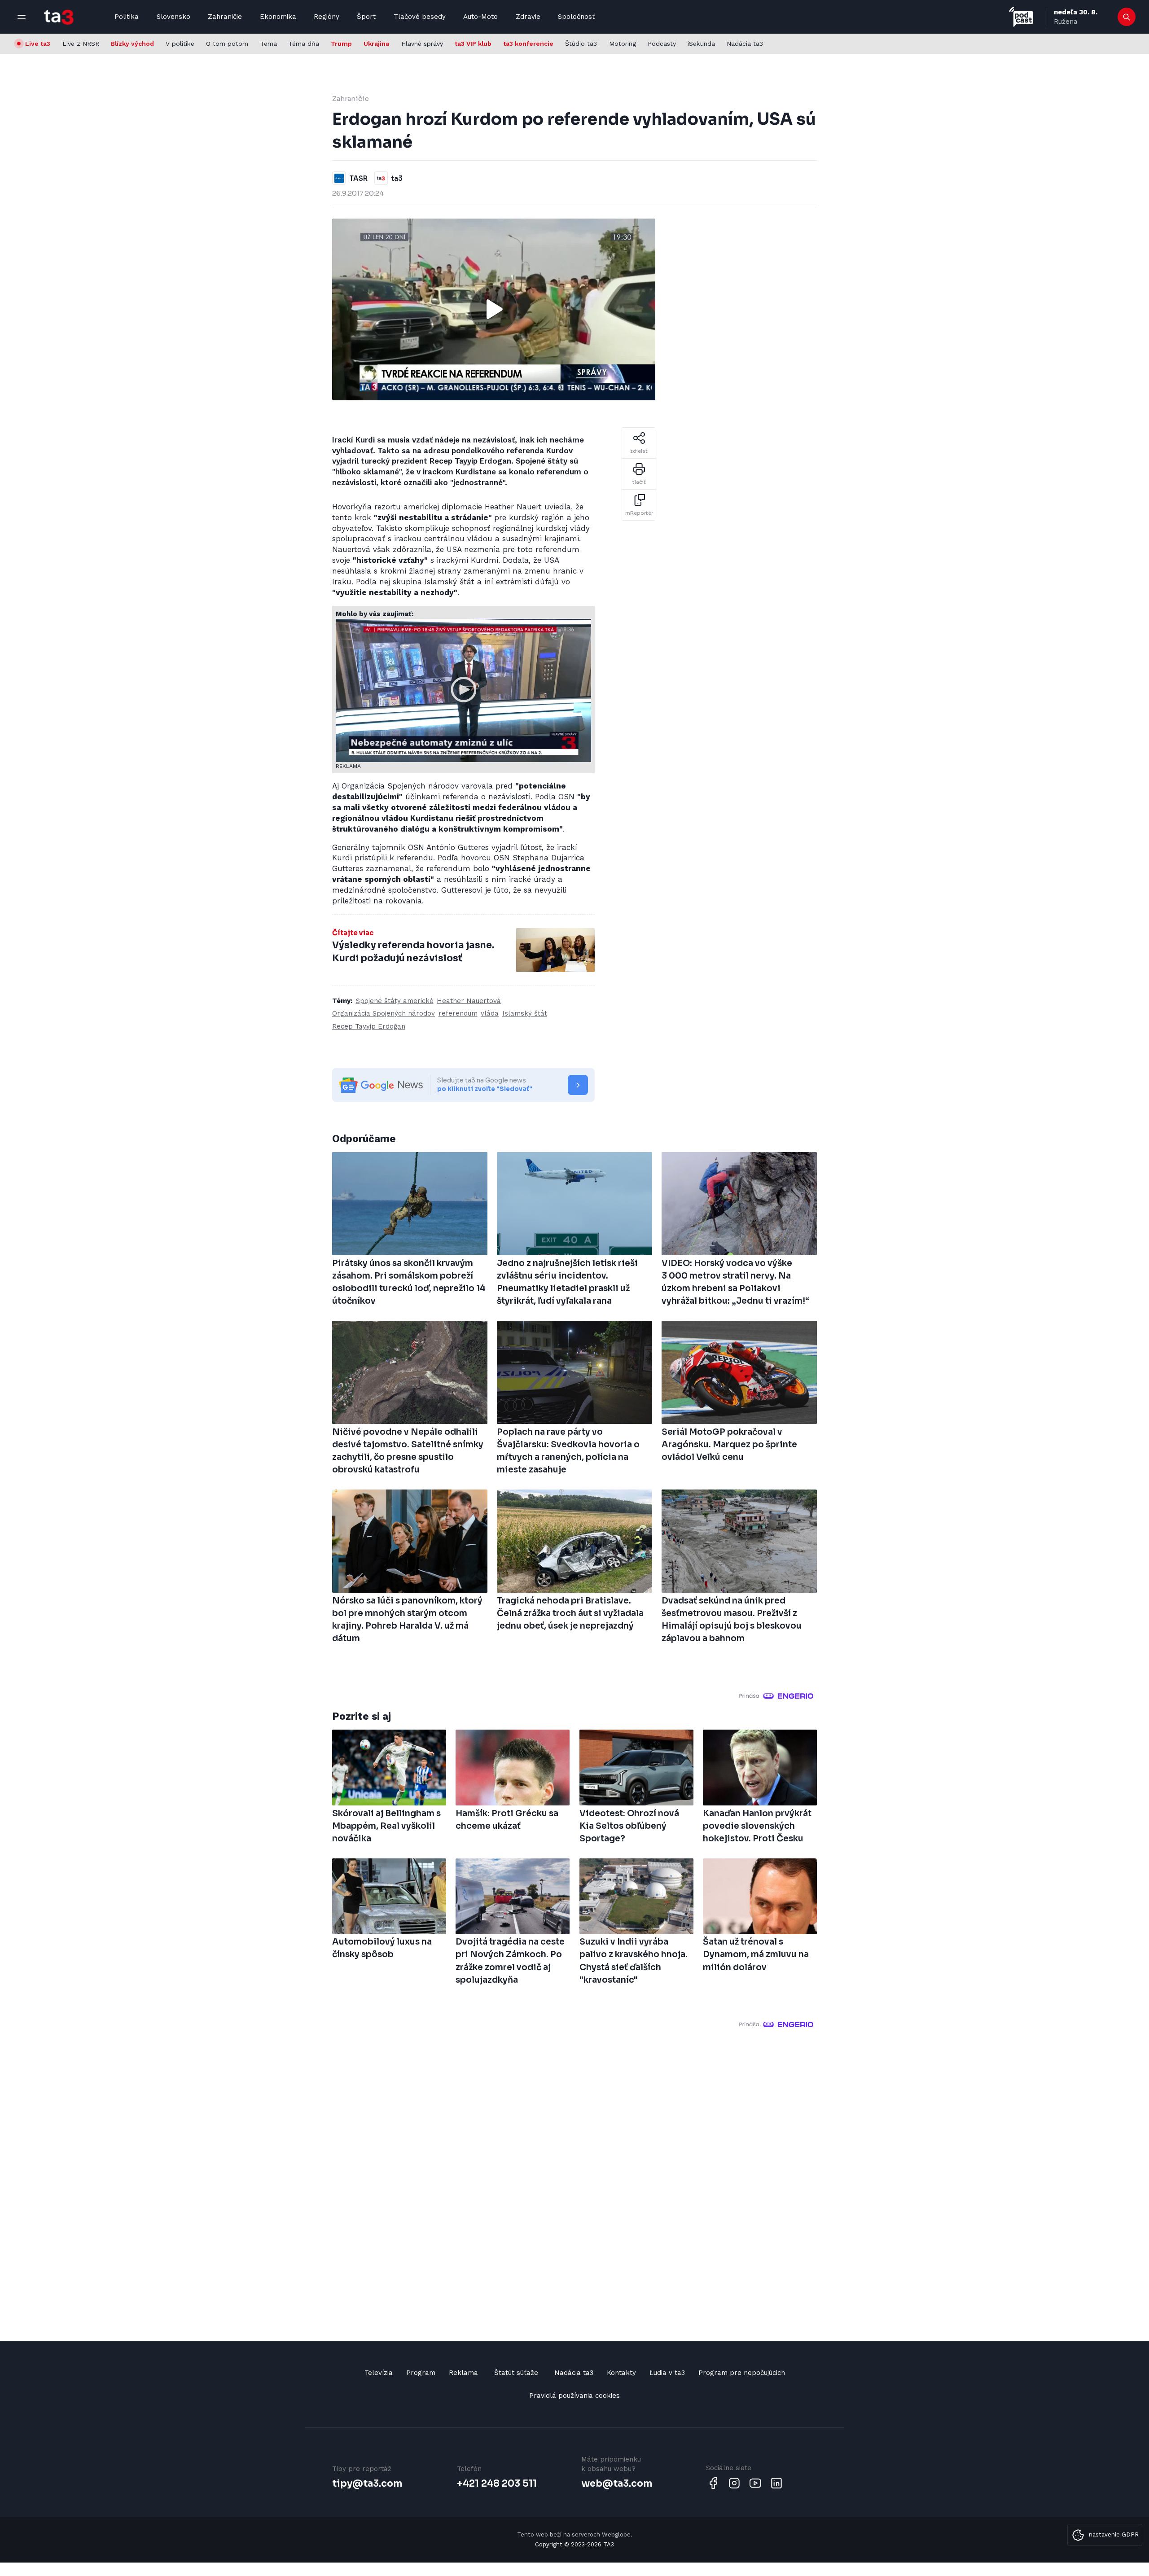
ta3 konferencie (528, 44)
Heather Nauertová (469, 1001)
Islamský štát (525, 1013)
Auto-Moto (480, 17)
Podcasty (662, 44)
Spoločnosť (576, 17)
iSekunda (701, 44)
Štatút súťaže (516, 2373)
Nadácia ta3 (745, 44)
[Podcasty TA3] (1021, 17)
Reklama (463, 2373)
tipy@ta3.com (367, 2484)
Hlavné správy (422, 44)
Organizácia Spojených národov (384, 1013)
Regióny (327, 17)
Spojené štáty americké (395, 1001)
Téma (269, 44)
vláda (490, 1013)
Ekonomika (278, 17)
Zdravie (528, 17)
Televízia (379, 2373)
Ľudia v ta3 (667, 2373)
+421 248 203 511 (497, 2484)
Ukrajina (376, 44)
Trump (341, 44)
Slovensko (173, 17)
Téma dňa (304, 44)
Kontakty (621, 2373)
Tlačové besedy (420, 17)
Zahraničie (225, 17)
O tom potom (227, 44)
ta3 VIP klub (473, 44)
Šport (366, 17)
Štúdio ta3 (581, 44)
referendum (458, 1013)
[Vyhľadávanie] (1127, 17)
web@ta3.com (617, 2484)
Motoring (623, 44)
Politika (127, 17)
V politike (180, 44)
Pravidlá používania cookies (574, 2396)
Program (421, 2373)
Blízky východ (132, 44)
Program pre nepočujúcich (742, 2373)
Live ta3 (38, 44)
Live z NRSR (81, 44)
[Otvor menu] (22, 17)
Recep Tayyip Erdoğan (369, 1026)
